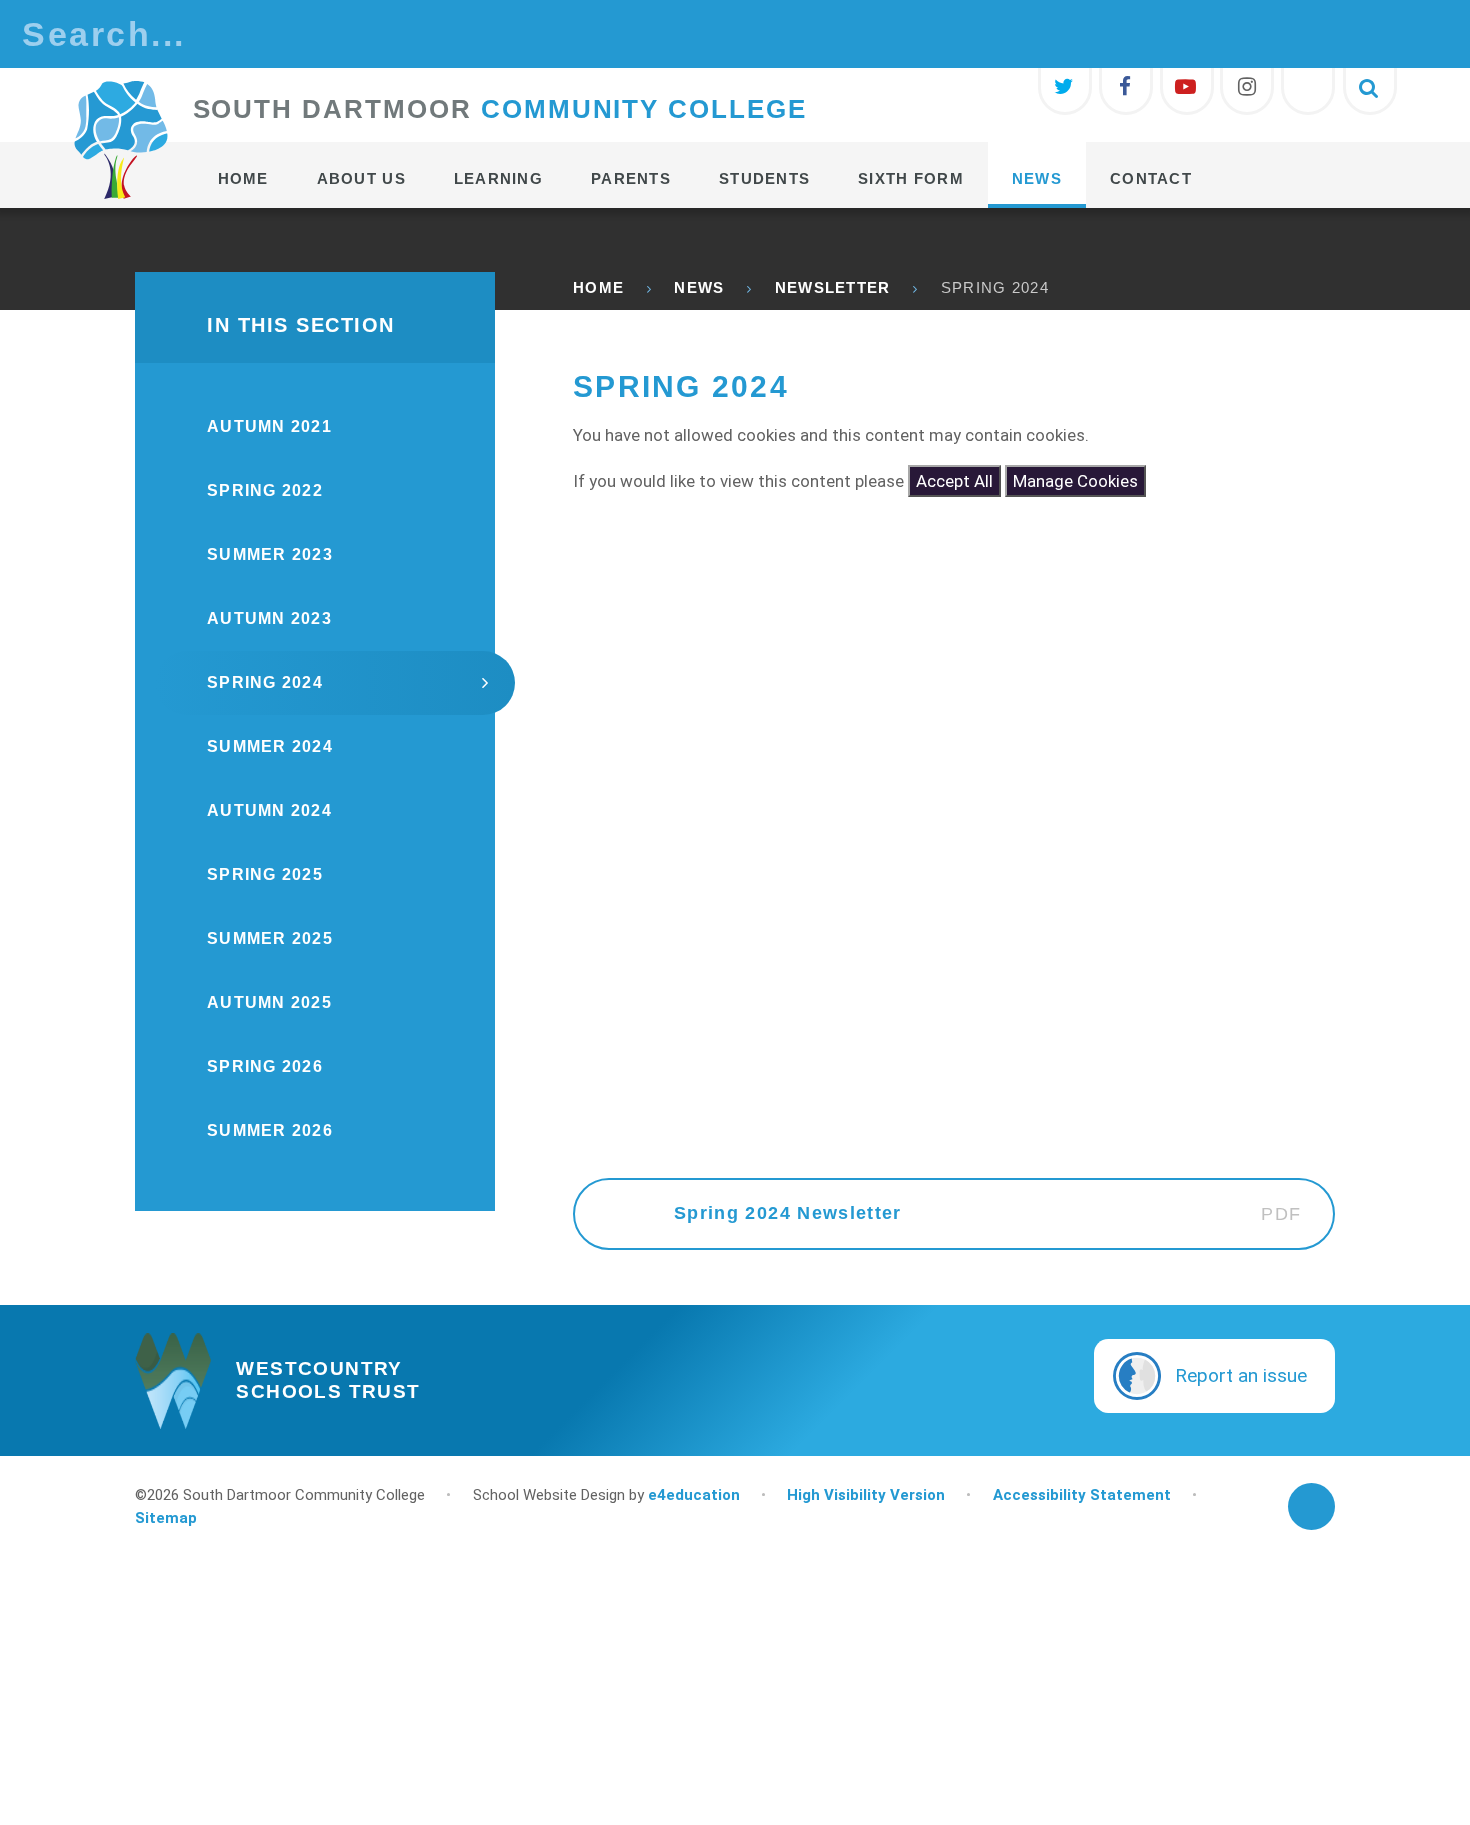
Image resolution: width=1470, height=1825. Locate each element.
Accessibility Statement (1082, 1495)
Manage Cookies (1075, 481)
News (699, 287)
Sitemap (166, 1518)
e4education (694, 1495)
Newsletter (833, 287)
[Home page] (121, 140)
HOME (598, 287)
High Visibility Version (866, 1495)
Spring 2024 (995, 287)
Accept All (954, 481)
